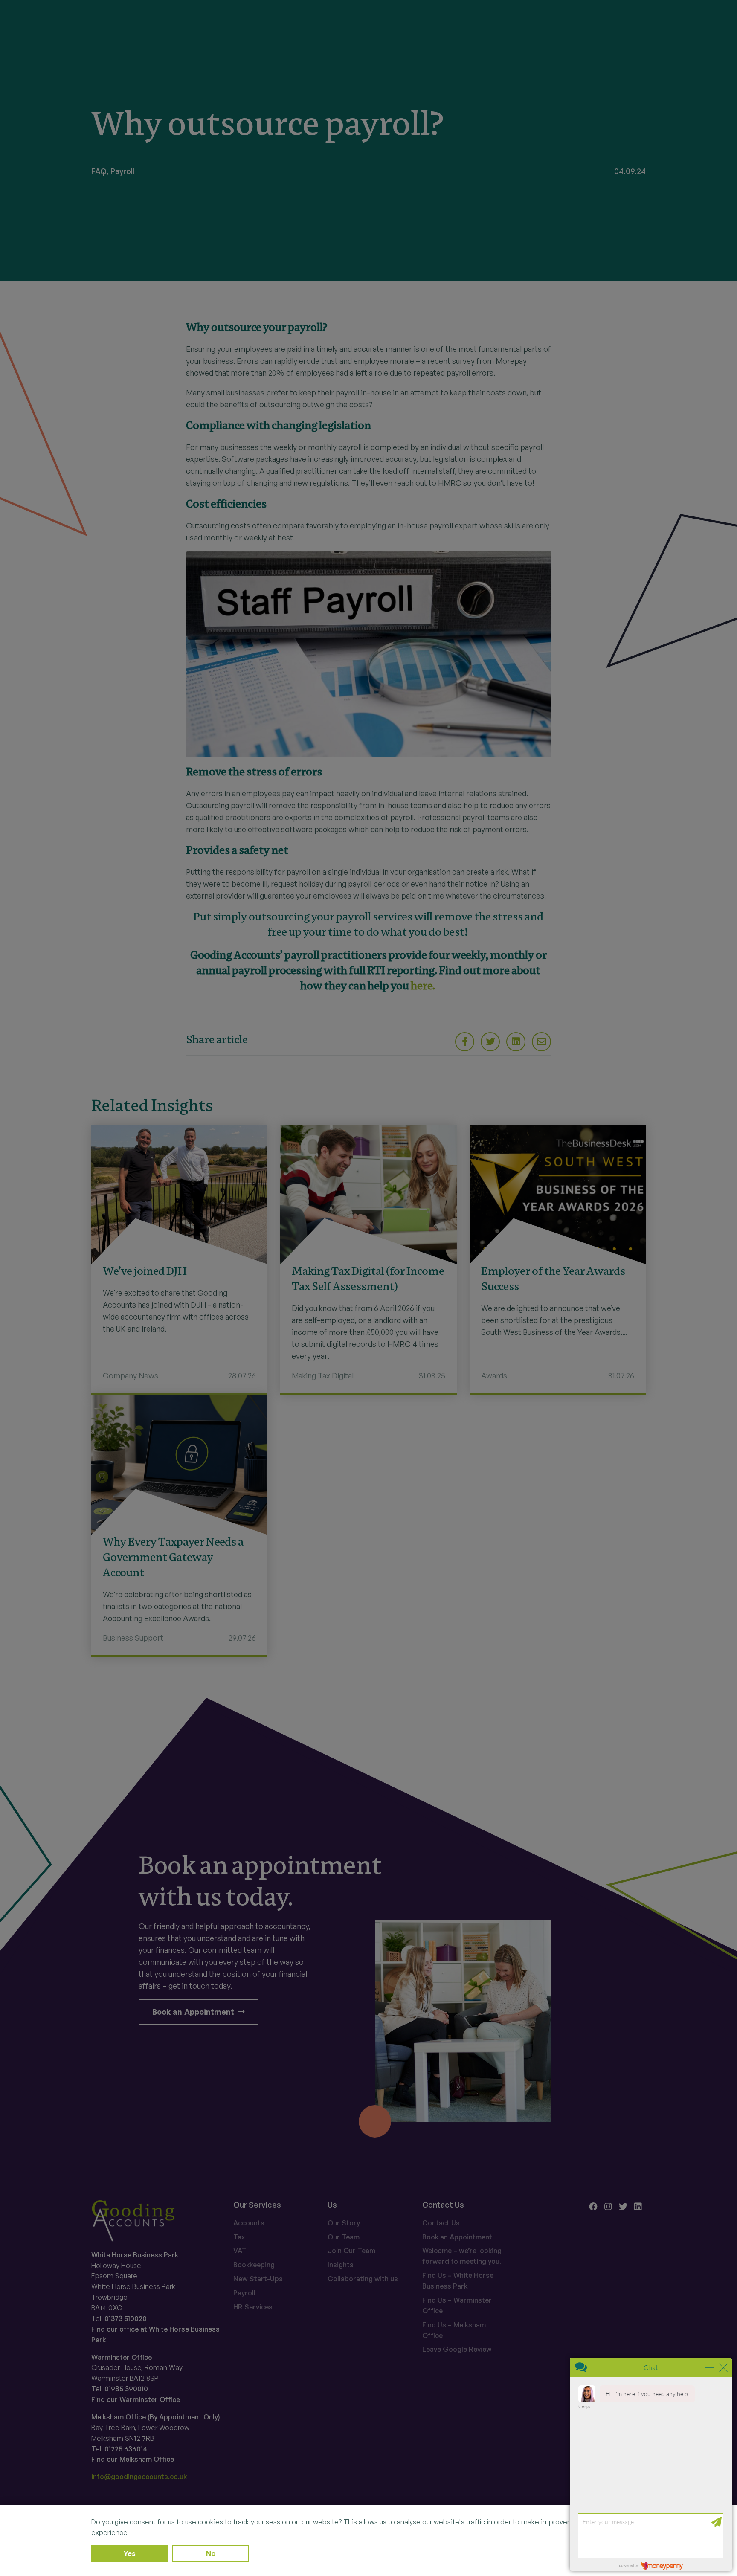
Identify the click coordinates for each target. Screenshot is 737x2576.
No (211, 2553)
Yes (130, 2553)
